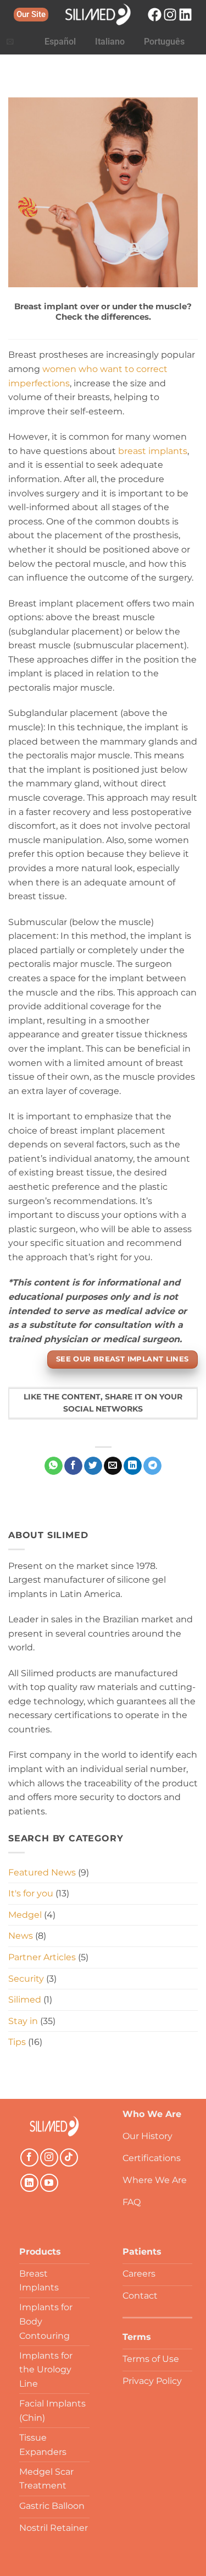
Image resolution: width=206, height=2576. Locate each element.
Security (26, 1979)
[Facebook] (155, 15)
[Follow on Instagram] (49, 2157)
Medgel (25, 1915)
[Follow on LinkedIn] (29, 2183)
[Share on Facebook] (73, 1466)
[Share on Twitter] (93, 1466)
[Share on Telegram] (152, 1466)
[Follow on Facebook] (29, 2157)
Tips (17, 2042)
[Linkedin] (185, 15)
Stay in (23, 2021)
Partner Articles (42, 1957)
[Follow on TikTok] (69, 2157)
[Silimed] (54, 2126)
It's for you (31, 1893)
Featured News (42, 1872)
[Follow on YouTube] (49, 2183)
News (21, 1936)
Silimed (25, 2000)
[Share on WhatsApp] (54, 1466)
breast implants (153, 451)
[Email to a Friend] (113, 1466)
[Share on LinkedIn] (133, 1466)
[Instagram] (170, 15)
